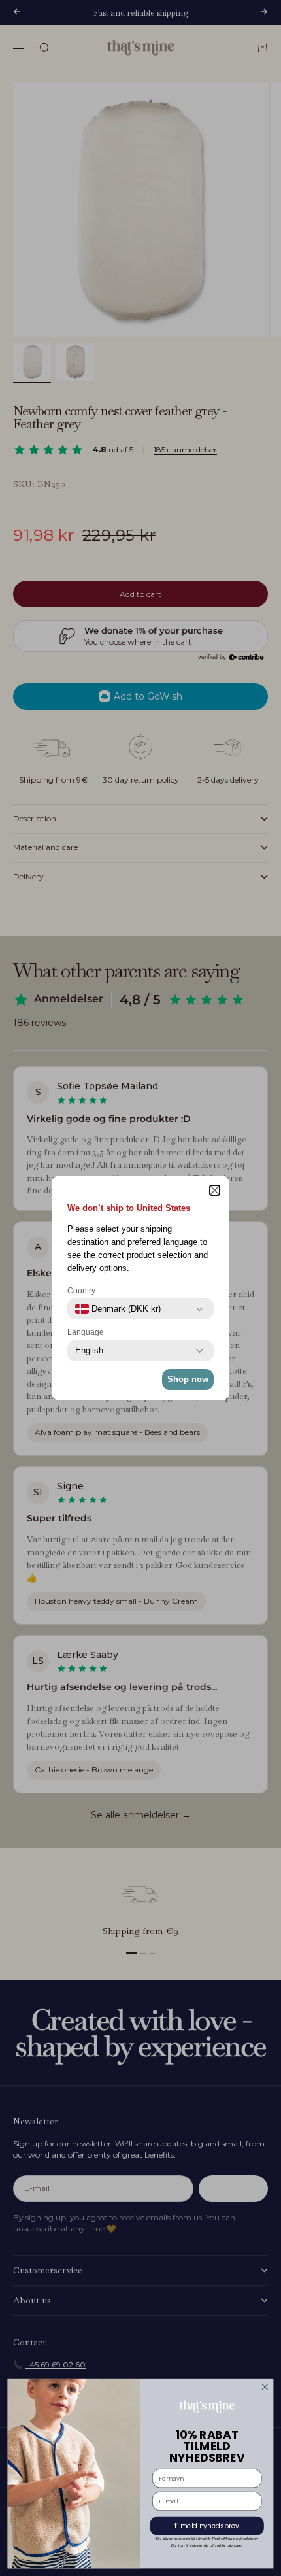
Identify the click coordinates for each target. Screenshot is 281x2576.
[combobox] (118, 1309)
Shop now (188, 1379)
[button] (215, 1190)
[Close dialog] (265, 2387)
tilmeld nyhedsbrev (207, 2526)
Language (86, 1332)
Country (81, 1291)
